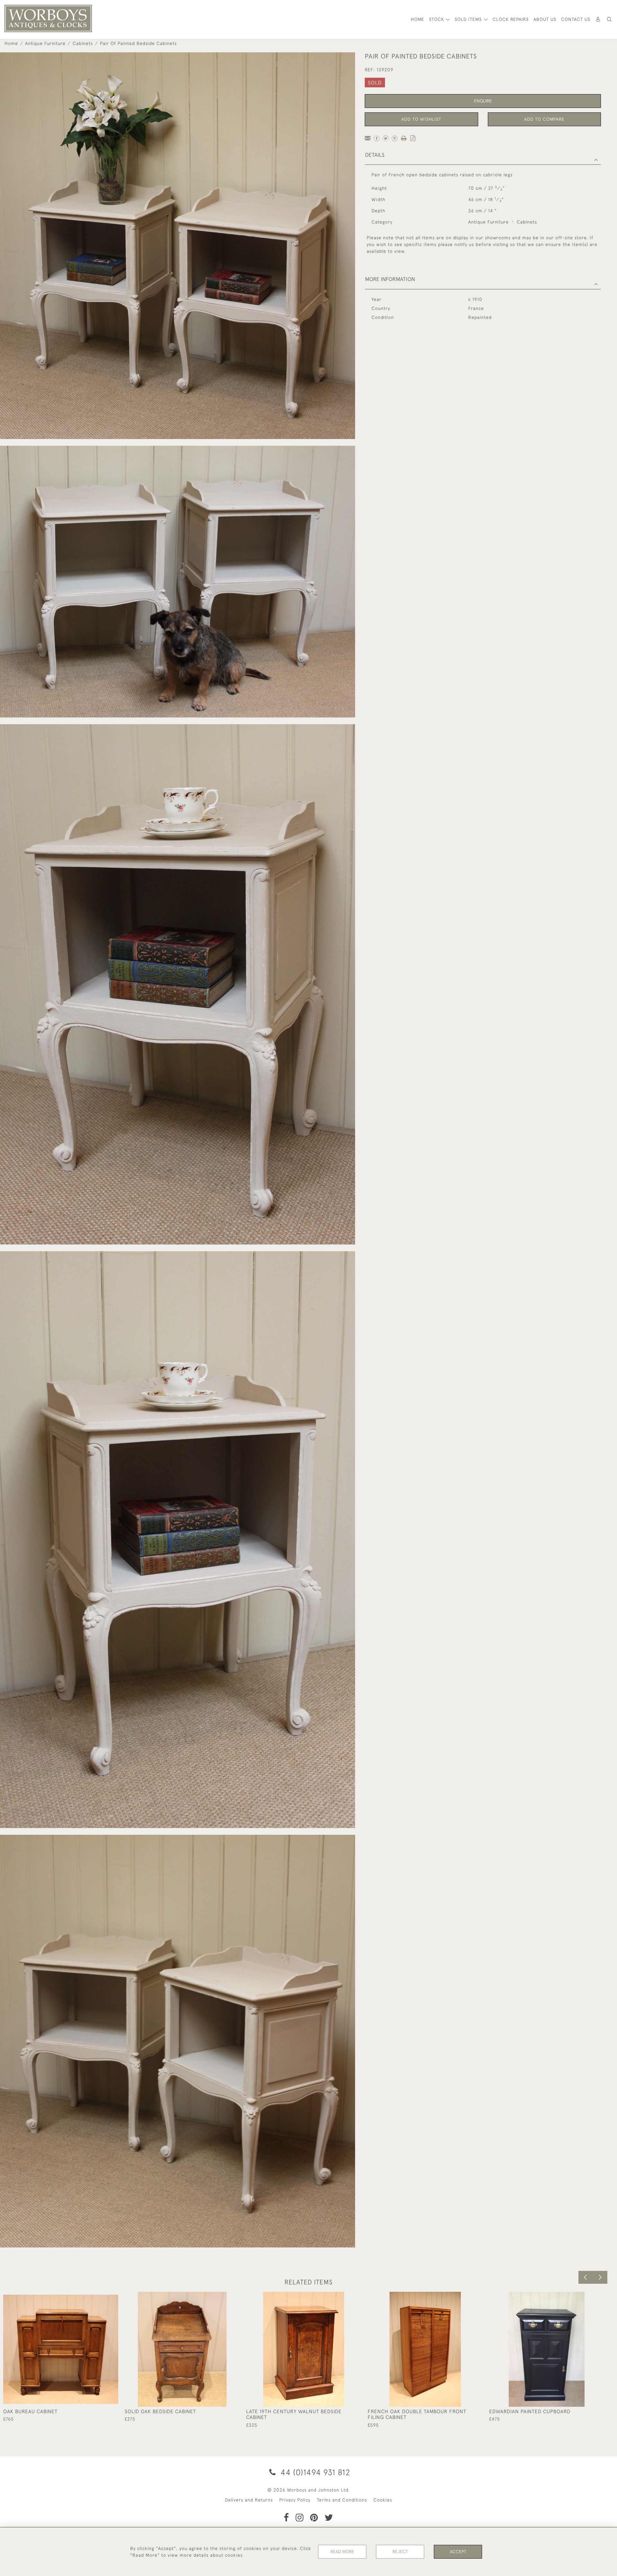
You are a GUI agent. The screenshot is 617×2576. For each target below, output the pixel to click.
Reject (400, 2552)
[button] (609, 19)
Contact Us (576, 19)
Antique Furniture (45, 43)
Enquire (483, 101)
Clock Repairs (511, 19)
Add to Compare (544, 119)
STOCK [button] (437, 19)
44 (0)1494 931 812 (314, 2472)
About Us (545, 19)
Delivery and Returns (249, 2500)
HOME (417, 19)
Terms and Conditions (342, 2500)
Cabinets (83, 43)
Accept (458, 2552)
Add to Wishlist (421, 119)
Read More (342, 2552)
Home (11, 43)
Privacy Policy (295, 2500)
